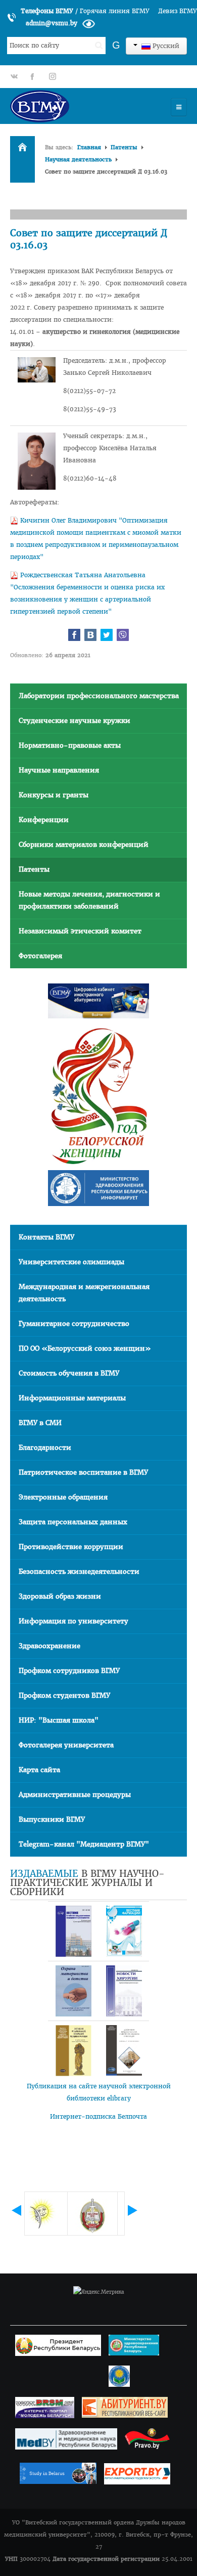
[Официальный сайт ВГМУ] (68, 106)
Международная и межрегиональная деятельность (84, 1293)
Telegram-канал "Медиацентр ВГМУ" (84, 1844)
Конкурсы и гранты (54, 795)
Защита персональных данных (73, 1522)
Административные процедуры (75, 1795)
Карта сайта (39, 1770)
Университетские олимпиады (71, 1262)
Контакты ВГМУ (46, 1237)
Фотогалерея (40, 956)
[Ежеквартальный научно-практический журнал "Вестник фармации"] (124, 1931)
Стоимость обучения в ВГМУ (69, 1373)
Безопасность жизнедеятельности (79, 1572)
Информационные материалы (72, 1398)
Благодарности (45, 1448)
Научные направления (59, 770)
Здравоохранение (50, 1646)
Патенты (124, 147)
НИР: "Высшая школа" (59, 1720)
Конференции (44, 820)
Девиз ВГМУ (178, 11)
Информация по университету (73, 1621)
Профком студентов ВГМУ (64, 1695)
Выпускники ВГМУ (52, 1819)
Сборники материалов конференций (84, 845)
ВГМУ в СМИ (40, 1423)
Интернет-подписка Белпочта (98, 2116)
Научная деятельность (78, 159)
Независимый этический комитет (80, 931)
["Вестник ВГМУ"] (73, 1931)
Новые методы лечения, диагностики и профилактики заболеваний (89, 900)
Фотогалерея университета (66, 1745)
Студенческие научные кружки (75, 721)
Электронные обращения (63, 1497)
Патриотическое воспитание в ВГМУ (83, 1472)
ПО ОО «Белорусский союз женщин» (85, 1348)
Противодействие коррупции (71, 1547)
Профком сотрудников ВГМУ (69, 1671)
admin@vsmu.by (52, 23)
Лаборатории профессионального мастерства (99, 696)
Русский (165, 46)
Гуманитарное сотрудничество (74, 1324)
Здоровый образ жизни (60, 1596)
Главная (89, 147)
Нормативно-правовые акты (70, 745)
